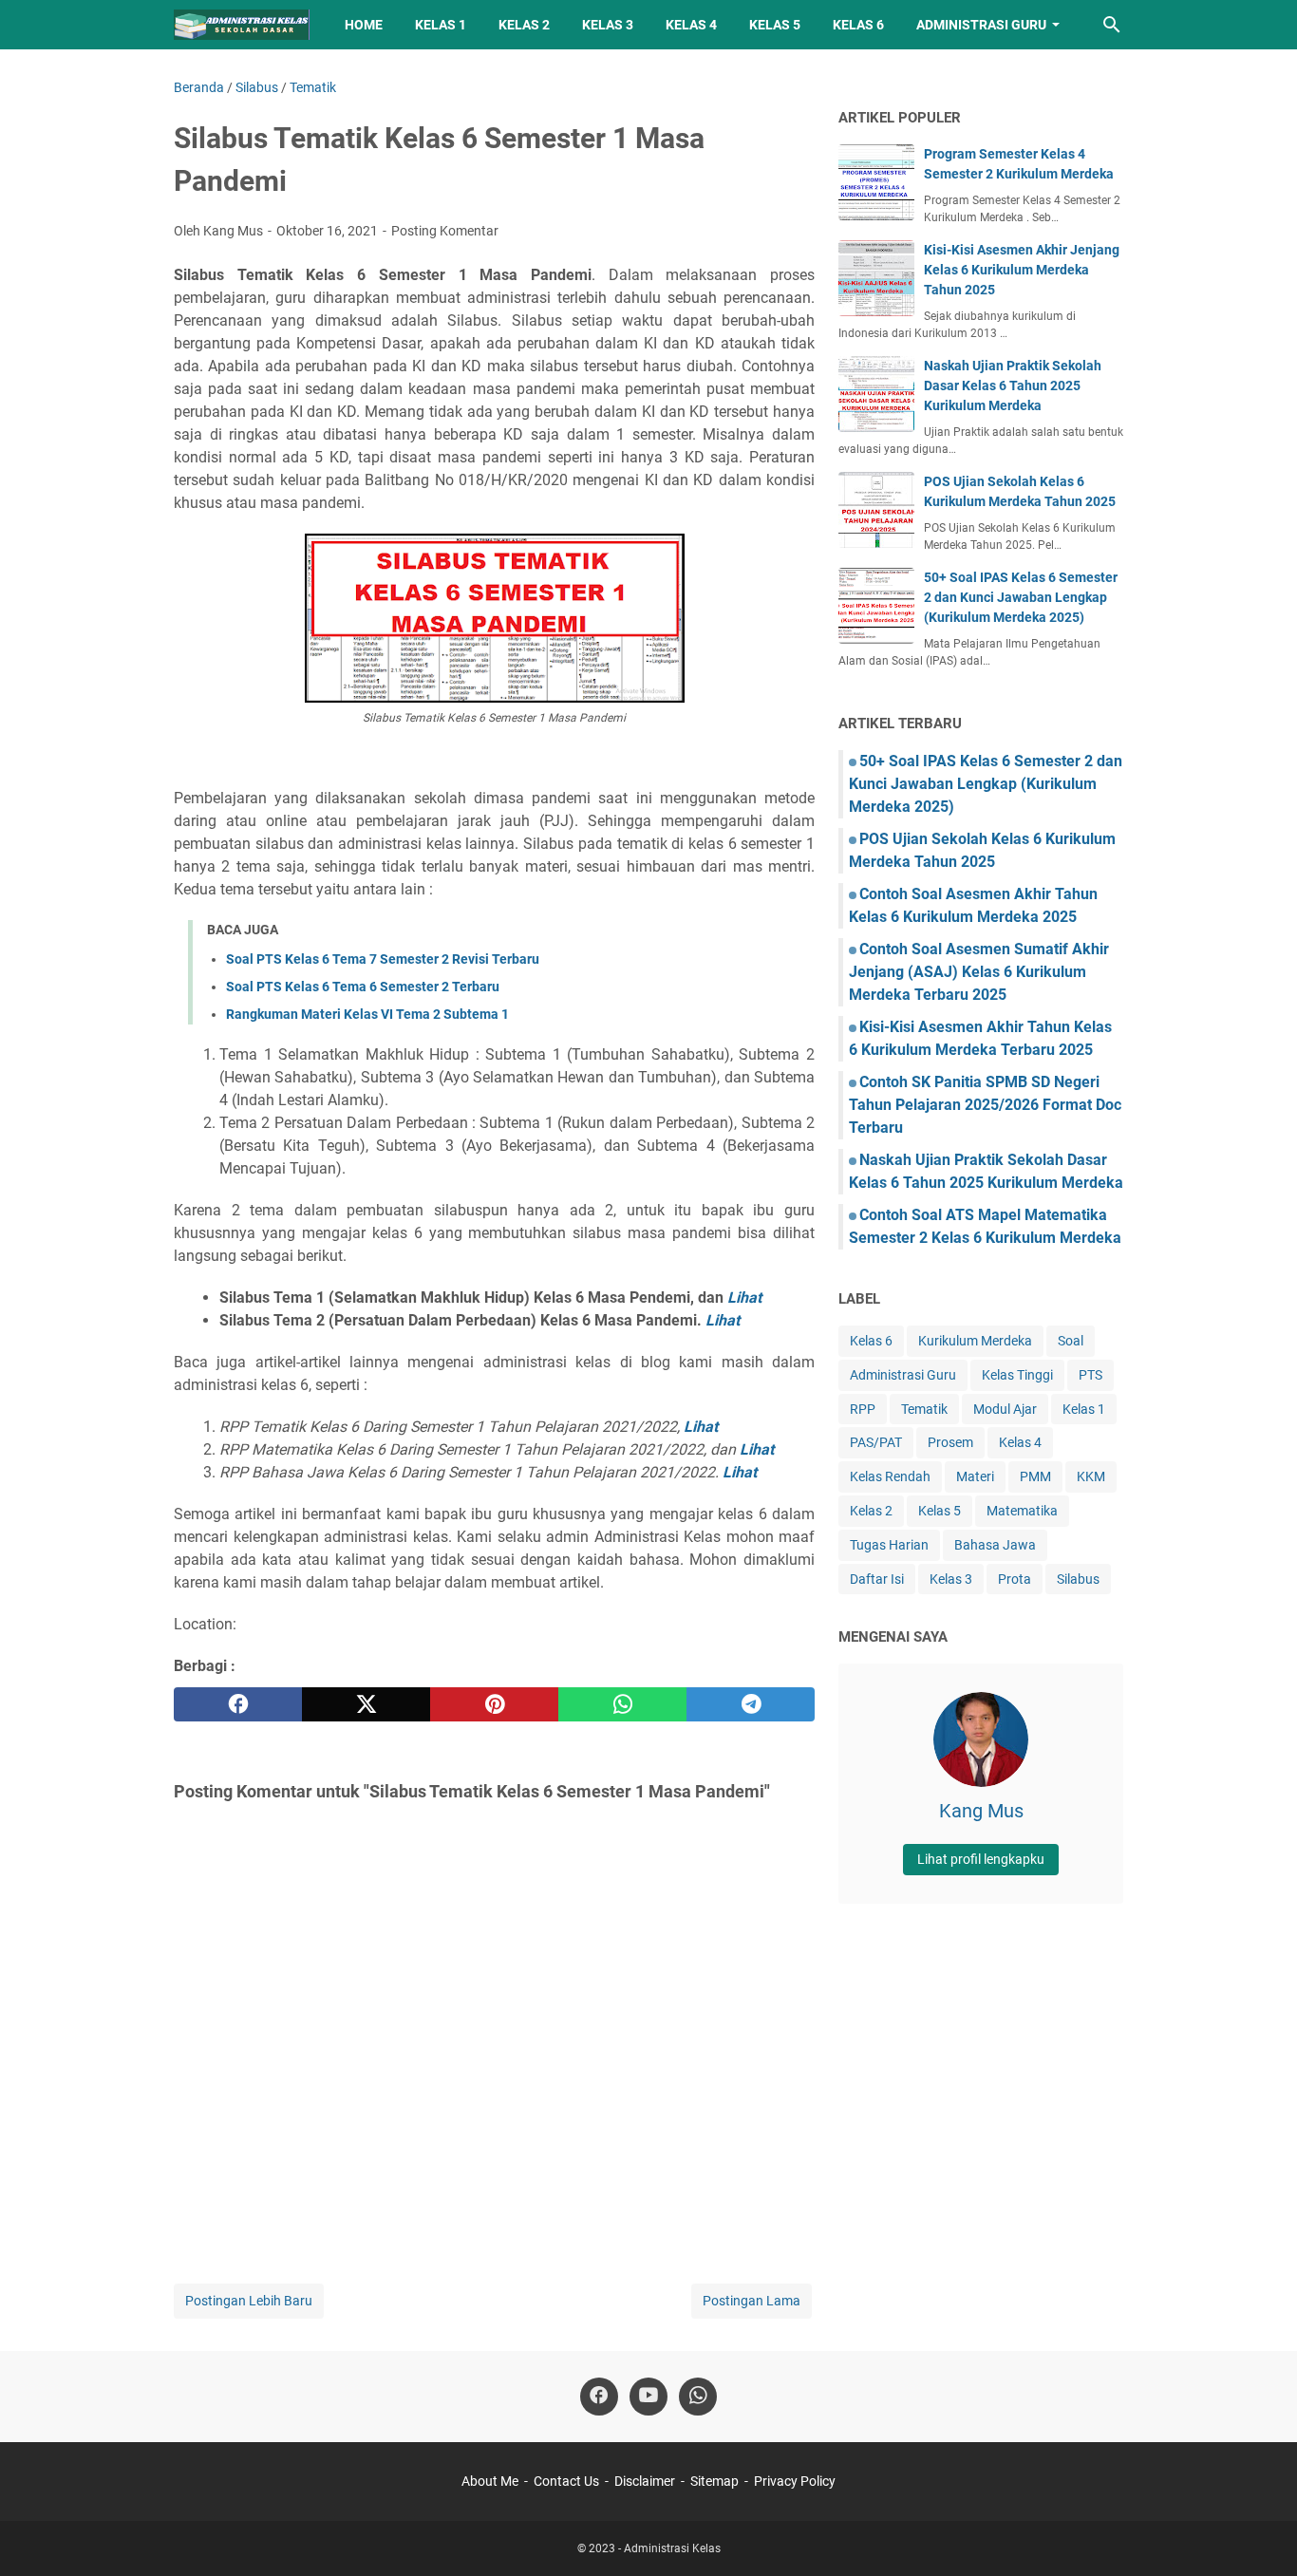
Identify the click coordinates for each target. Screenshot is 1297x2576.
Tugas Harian (889, 1545)
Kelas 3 (608, 25)
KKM (1091, 1476)
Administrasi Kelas (672, 2548)
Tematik (924, 1409)
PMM (1035, 1476)
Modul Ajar (1005, 1409)
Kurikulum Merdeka (975, 1341)
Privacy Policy (795, 2481)
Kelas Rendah (890, 1476)
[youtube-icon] (648, 2397)
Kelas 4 (691, 25)
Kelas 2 (524, 25)
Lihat (744, 1297)
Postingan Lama (752, 2301)
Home (364, 25)
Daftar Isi (877, 1579)
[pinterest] (494, 1704)
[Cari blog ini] (1112, 25)
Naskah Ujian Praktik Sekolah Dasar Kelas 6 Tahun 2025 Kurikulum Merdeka (1013, 385)
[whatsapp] (622, 1704)
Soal (1071, 1341)
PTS (1090, 1375)
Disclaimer (645, 2481)
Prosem (950, 1442)
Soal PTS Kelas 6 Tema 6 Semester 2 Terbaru (363, 987)
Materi (975, 1476)
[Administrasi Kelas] (242, 25)
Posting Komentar (445, 231)
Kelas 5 (775, 25)
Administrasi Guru (981, 25)
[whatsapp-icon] (698, 2397)
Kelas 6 (858, 25)
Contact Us (566, 2481)
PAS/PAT (876, 1442)
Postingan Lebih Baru (249, 2301)
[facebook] (238, 1704)
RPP (863, 1409)
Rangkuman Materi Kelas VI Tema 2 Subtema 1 (367, 1014)
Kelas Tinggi (1017, 1375)
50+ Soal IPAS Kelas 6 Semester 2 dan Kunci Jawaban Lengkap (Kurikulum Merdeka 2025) (1021, 597)
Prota (1015, 1579)
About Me (490, 2481)
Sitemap (714, 2481)
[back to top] (1259, 2533)
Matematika (1022, 1511)
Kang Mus (981, 1811)
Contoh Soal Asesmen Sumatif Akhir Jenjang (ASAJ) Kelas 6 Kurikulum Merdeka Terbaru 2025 (979, 972)
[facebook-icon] (599, 2397)
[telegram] (751, 1704)
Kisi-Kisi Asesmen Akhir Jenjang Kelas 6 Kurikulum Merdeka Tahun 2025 (1022, 270)
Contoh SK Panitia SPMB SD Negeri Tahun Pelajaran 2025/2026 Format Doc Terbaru (985, 1105)
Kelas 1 (441, 25)
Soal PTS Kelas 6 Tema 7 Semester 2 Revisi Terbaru (383, 959)
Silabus (1078, 1579)
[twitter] (366, 1704)
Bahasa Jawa (995, 1545)
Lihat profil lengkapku (981, 1859)
